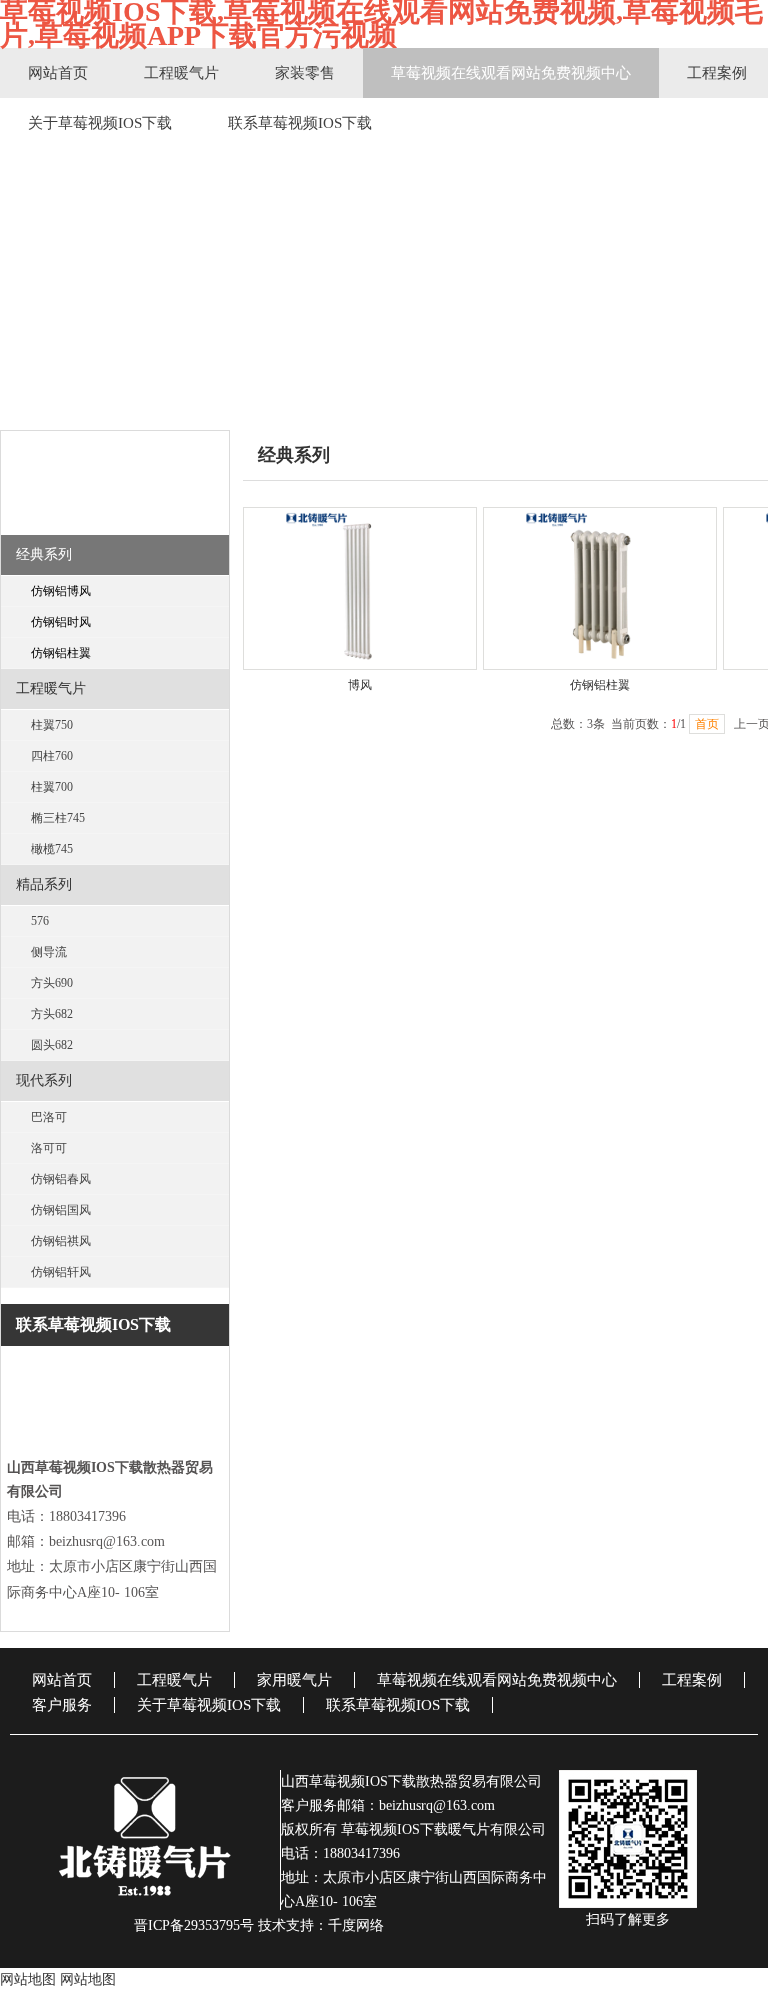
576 (40, 921)
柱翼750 (52, 725)
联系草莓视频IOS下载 (300, 123)
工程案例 (692, 1680)
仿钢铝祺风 (61, 1241)
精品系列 (44, 884)
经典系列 (44, 554)
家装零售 (305, 73)
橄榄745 (52, 849)
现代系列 (44, 1080)
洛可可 (49, 1148)
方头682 (52, 1014)
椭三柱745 (58, 818)
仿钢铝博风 (61, 591)
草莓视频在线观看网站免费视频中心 (511, 73)
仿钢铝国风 (61, 1210)
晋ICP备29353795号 (194, 1925)
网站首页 (58, 73)
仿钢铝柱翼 (61, 653)
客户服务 (62, 1705)
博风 (360, 685)
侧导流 (49, 952)
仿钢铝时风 (61, 622)
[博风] (360, 588)
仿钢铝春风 (61, 1179)
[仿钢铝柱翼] (600, 588)
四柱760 (52, 756)
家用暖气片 (294, 1680)
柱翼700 (52, 787)
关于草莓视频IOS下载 (100, 123)
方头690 (52, 983)
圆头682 (52, 1045)
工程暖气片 (181, 73)
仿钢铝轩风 (61, 1272)
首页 (707, 724)
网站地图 (28, 1979)
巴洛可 (49, 1117)
